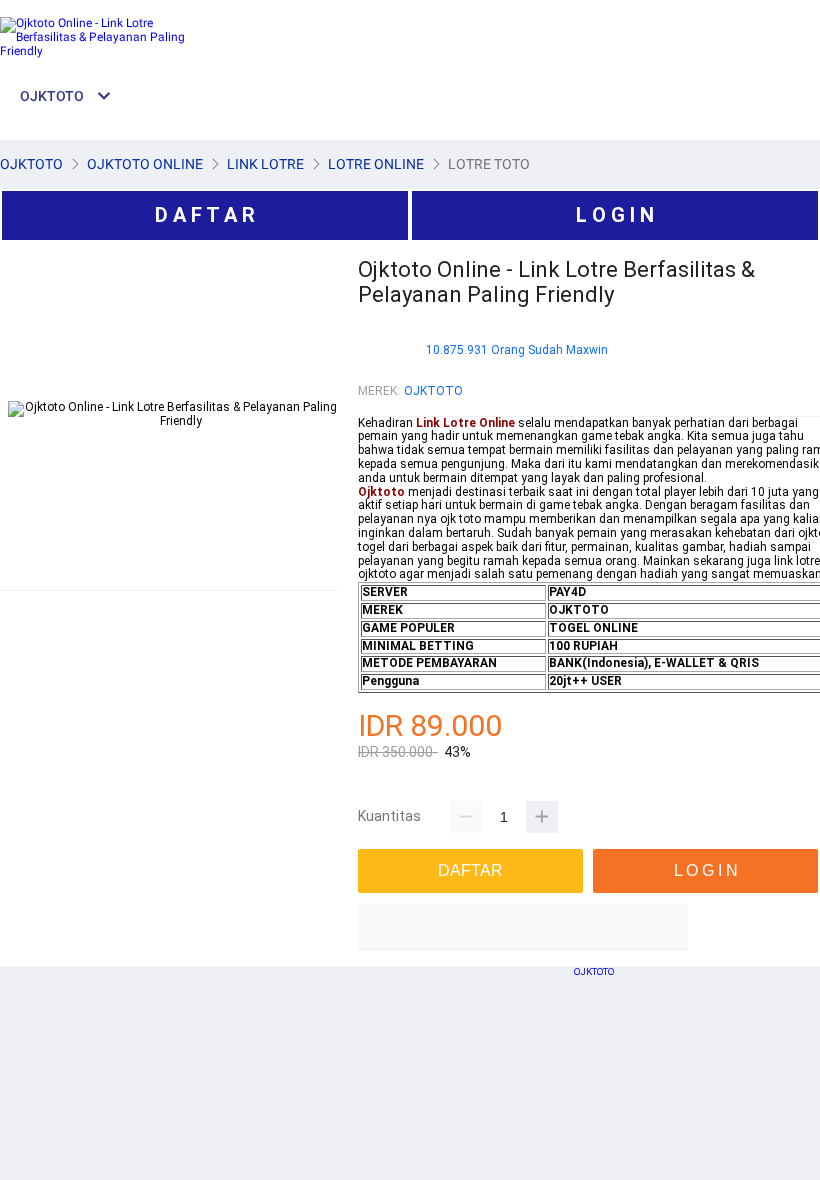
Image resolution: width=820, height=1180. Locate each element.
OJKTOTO (433, 391)
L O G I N (615, 215)
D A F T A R (205, 215)
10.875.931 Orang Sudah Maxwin (517, 350)
